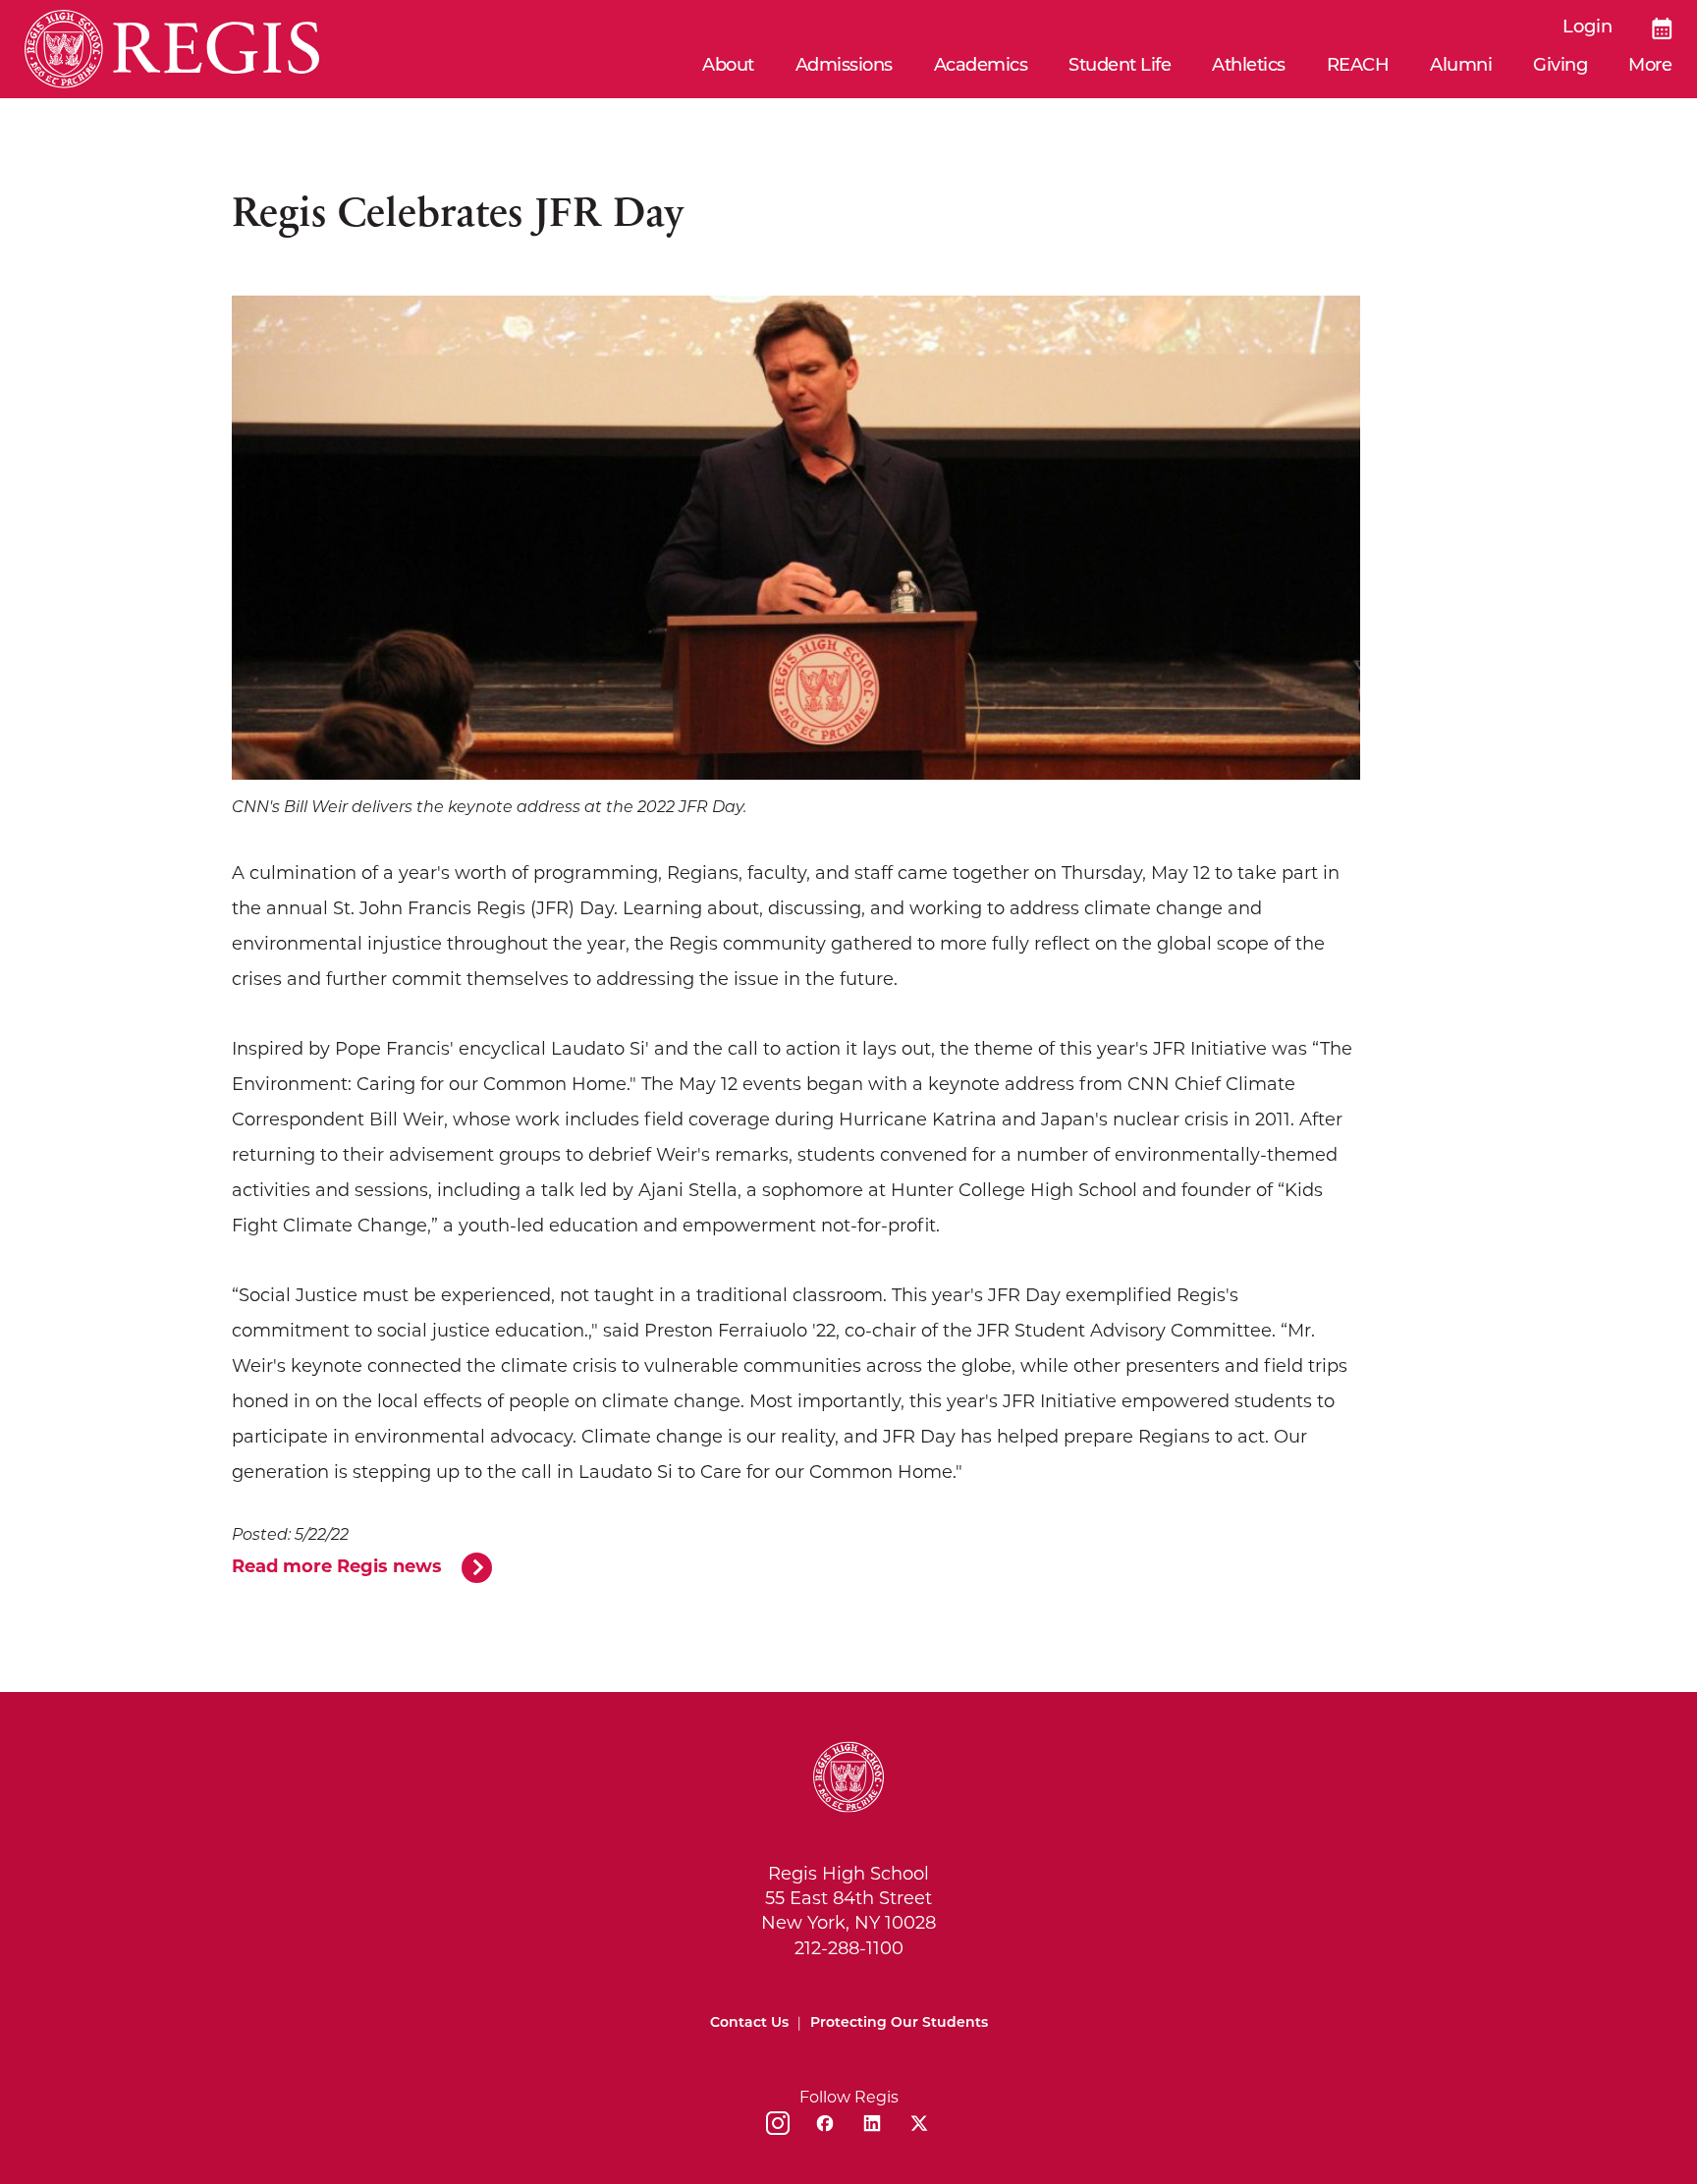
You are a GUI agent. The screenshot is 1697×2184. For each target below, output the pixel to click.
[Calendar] (1662, 28)
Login (1588, 28)
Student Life (1120, 67)
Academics (981, 67)
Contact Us (749, 2023)
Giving (1560, 67)
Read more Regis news (337, 1566)
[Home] (172, 49)
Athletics (1249, 67)
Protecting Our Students (899, 2023)
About (728, 67)
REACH (1358, 67)
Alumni (1461, 67)
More (1650, 67)
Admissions (844, 67)
